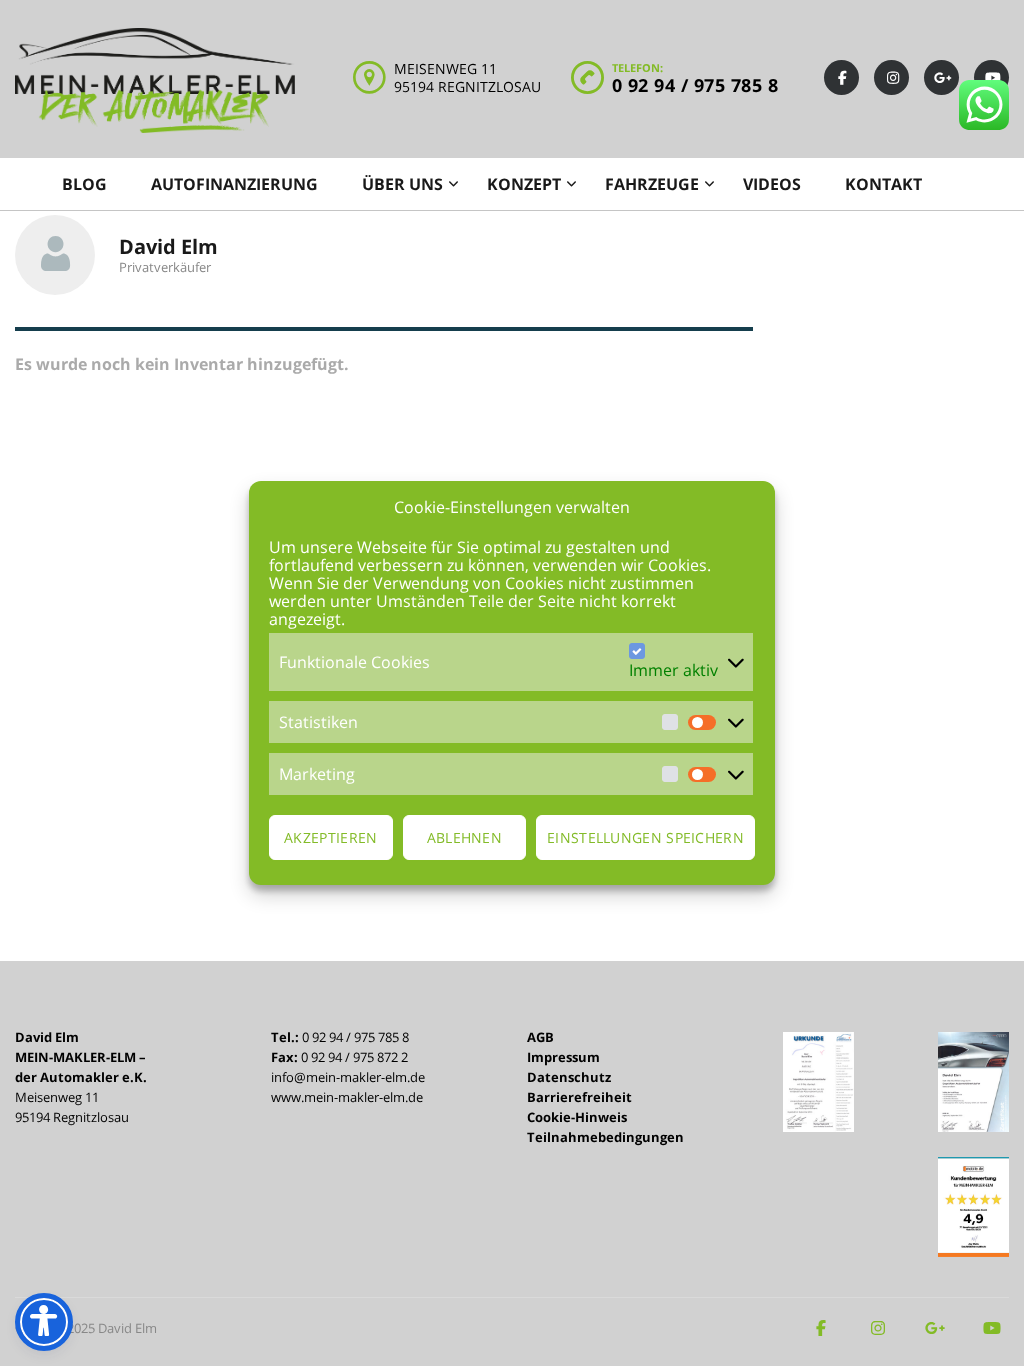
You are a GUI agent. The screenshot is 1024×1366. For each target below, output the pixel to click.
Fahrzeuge (652, 184)
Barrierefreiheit (579, 1097)
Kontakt (883, 184)
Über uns (402, 184)
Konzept (524, 184)
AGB (540, 1037)
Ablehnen (464, 837)
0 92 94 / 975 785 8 (695, 85)
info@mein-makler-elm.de (348, 1077)
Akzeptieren (330, 837)
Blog (84, 184)
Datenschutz (569, 1077)
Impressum (563, 1057)
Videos (772, 184)
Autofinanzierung (234, 184)
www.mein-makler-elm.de (347, 1097)
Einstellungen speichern (645, 837)
